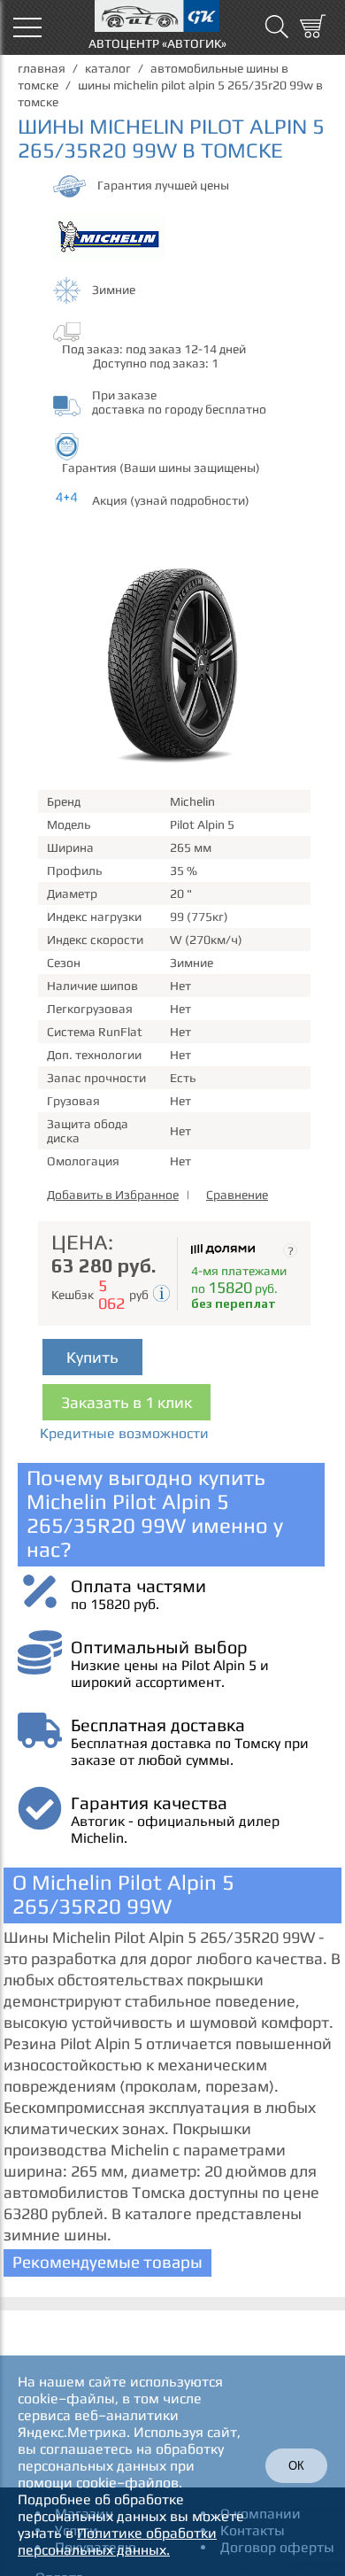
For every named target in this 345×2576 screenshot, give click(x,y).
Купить (92, 1357)
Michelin (192, 801)
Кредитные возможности (124, 1433)
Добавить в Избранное (113, 1195)
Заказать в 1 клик (126, 1402)
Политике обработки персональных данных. (117, 2541)
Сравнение (237, 1195)
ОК (296, 2466)
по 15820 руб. (115, 1604)
